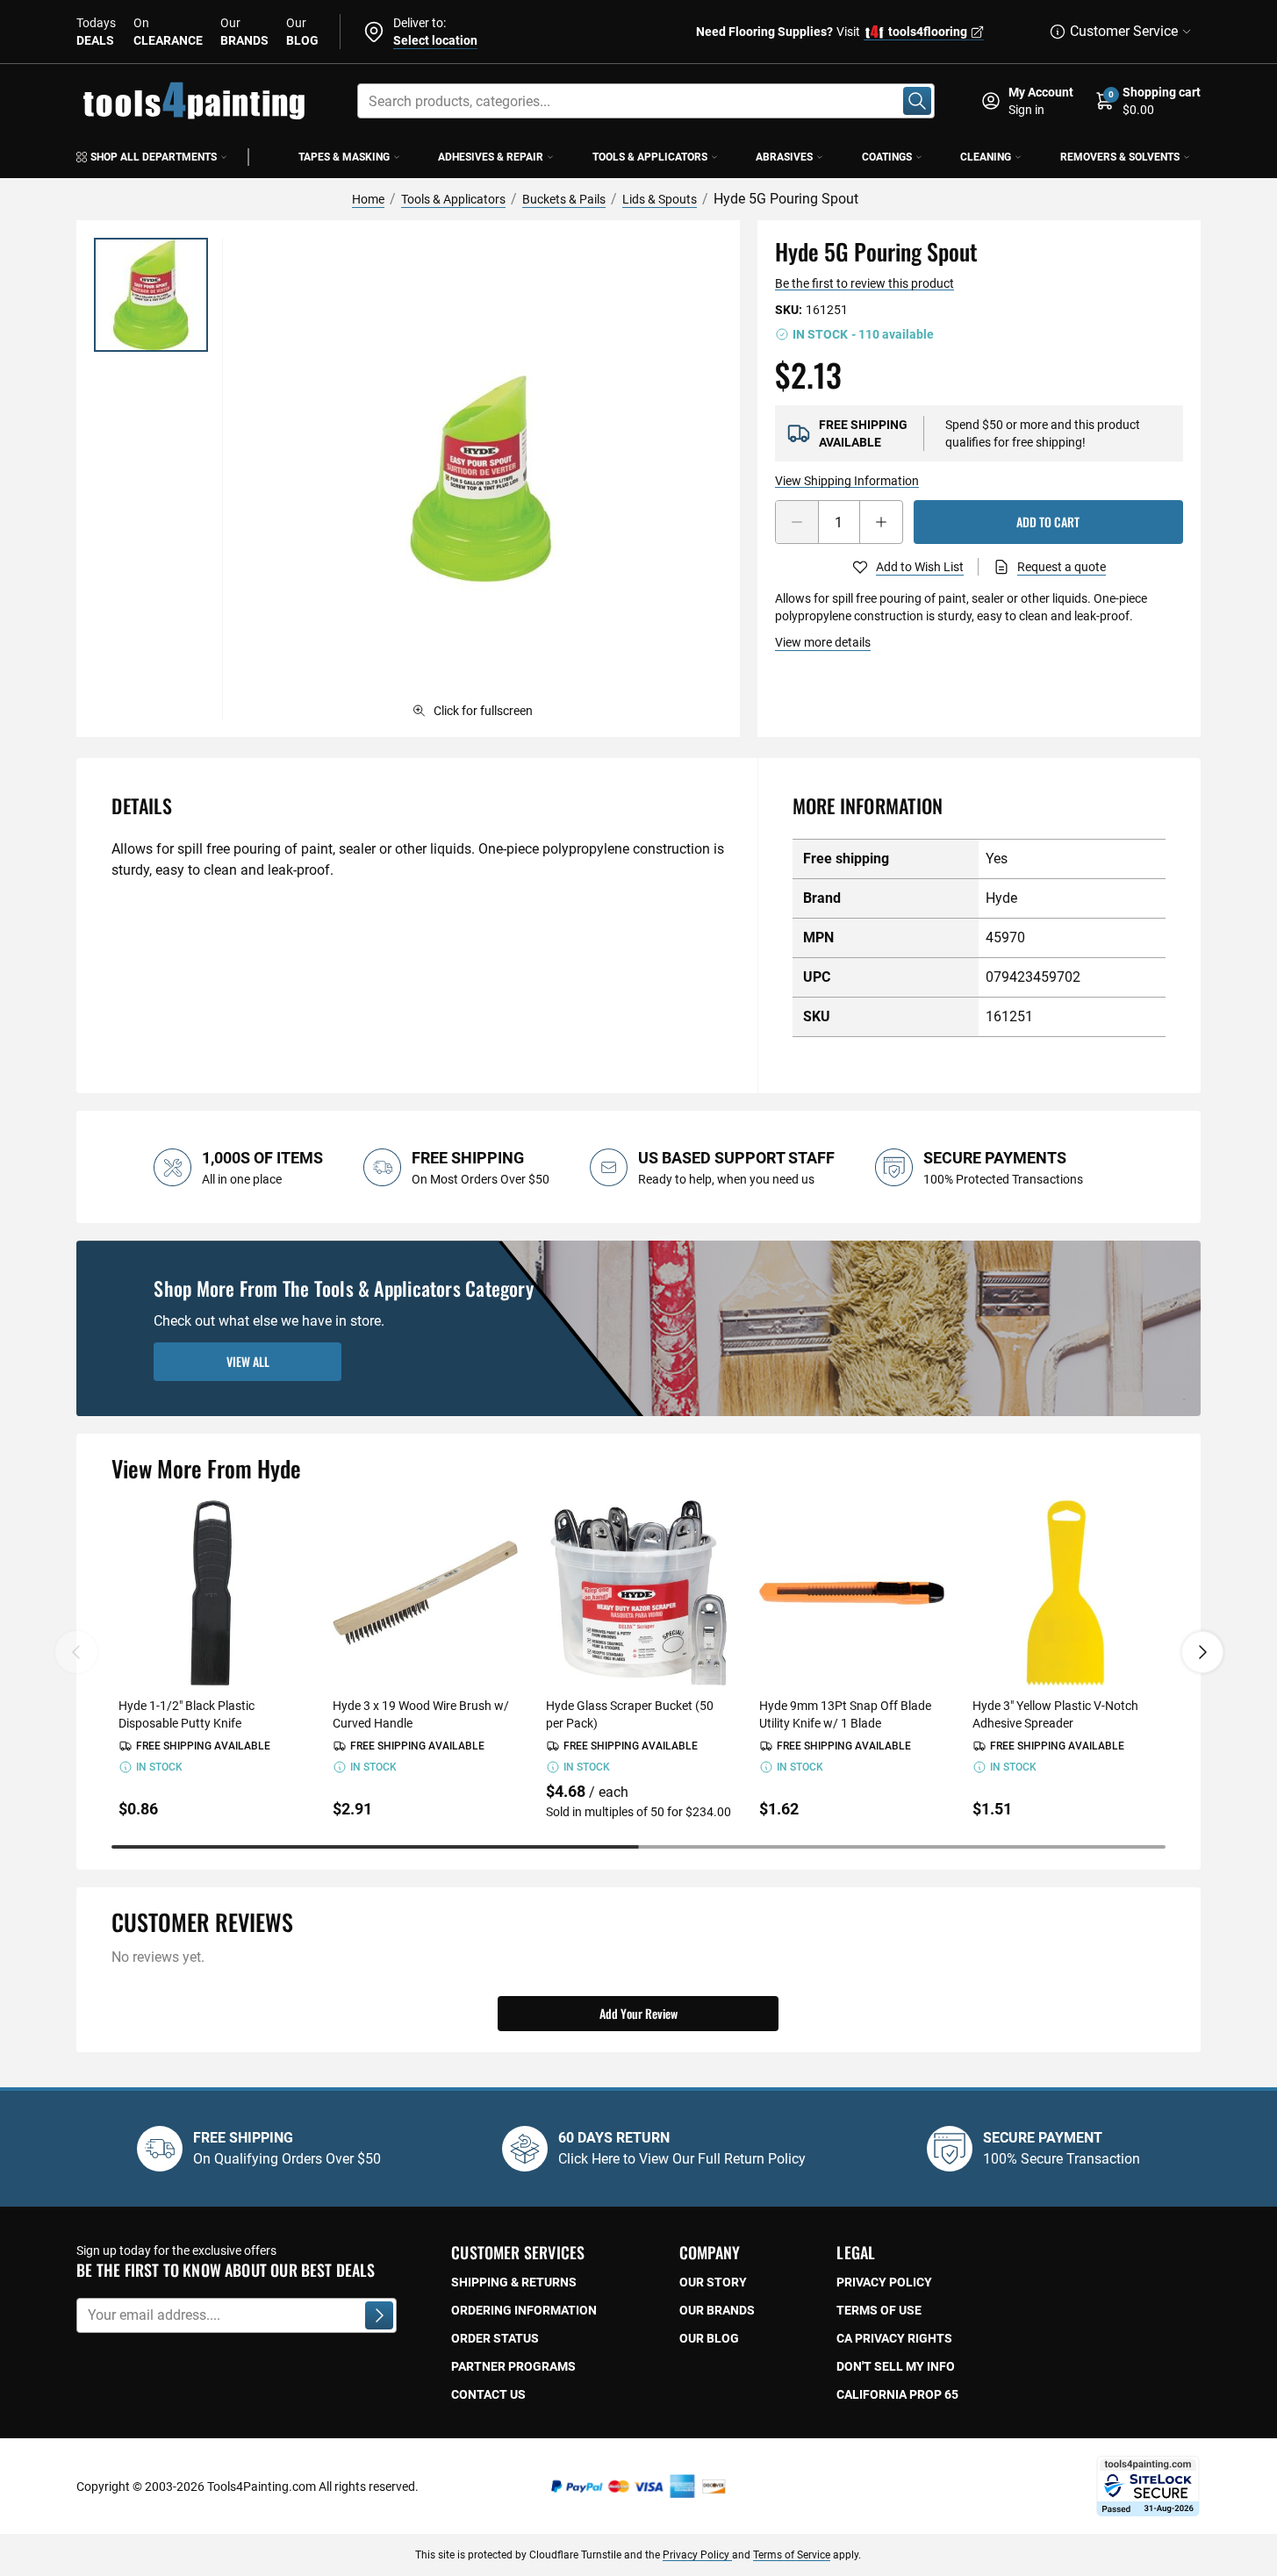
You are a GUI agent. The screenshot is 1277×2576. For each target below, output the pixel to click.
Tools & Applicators (650, 157)
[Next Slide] (1202, 1652)
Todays (96, 32)
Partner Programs (513, 2366)
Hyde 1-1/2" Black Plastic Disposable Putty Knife (187, 1714)
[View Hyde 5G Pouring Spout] (151, 295)
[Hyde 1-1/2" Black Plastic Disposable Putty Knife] (211, 1593)
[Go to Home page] (194, 101)
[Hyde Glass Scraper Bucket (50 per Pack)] (638, 1593)
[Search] (917, 101)
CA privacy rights (894, 2338)
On (168, 32)
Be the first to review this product (864, 283)
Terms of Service (792, 2555)
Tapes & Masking (344, 157)
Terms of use (879, 2310)
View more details (823, 642)
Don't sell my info (896, 2366)
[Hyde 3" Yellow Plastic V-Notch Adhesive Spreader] (1065, 1593)
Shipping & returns (514, 2282)
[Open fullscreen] (481, 479)
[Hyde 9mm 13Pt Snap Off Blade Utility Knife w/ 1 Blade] (852, 1593)
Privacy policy (884, 2282)
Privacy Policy (697, 2555)
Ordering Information (524, 2310)
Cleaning (986, 157)
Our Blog (709, 2338)
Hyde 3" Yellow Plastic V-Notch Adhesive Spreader (1055, 1714)
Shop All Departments (154, 157)
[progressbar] (638, 1847)
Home (368, 199)
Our (244, 32)
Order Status (495, 2338)
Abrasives (784, 157)
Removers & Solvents (1120, 157)
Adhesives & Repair (491, 157)
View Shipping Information (847, 481)
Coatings (887, 157)
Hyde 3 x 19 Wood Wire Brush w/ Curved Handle (421, 1714)
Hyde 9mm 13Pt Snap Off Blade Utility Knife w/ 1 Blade (845, 1714)
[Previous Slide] (76, 1652)
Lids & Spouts (660, 199)
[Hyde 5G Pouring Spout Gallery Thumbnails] (151, 295)
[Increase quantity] (881, 522)
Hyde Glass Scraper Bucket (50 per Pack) (630, 1714)
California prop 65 (897, 2394)
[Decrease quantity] (797, 522)
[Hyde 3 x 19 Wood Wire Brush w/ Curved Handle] (425, 1593)
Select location (435, 40)
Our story (713, 2282)
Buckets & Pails (564, 199)
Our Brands (717, 2310)
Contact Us (488, 2394)
